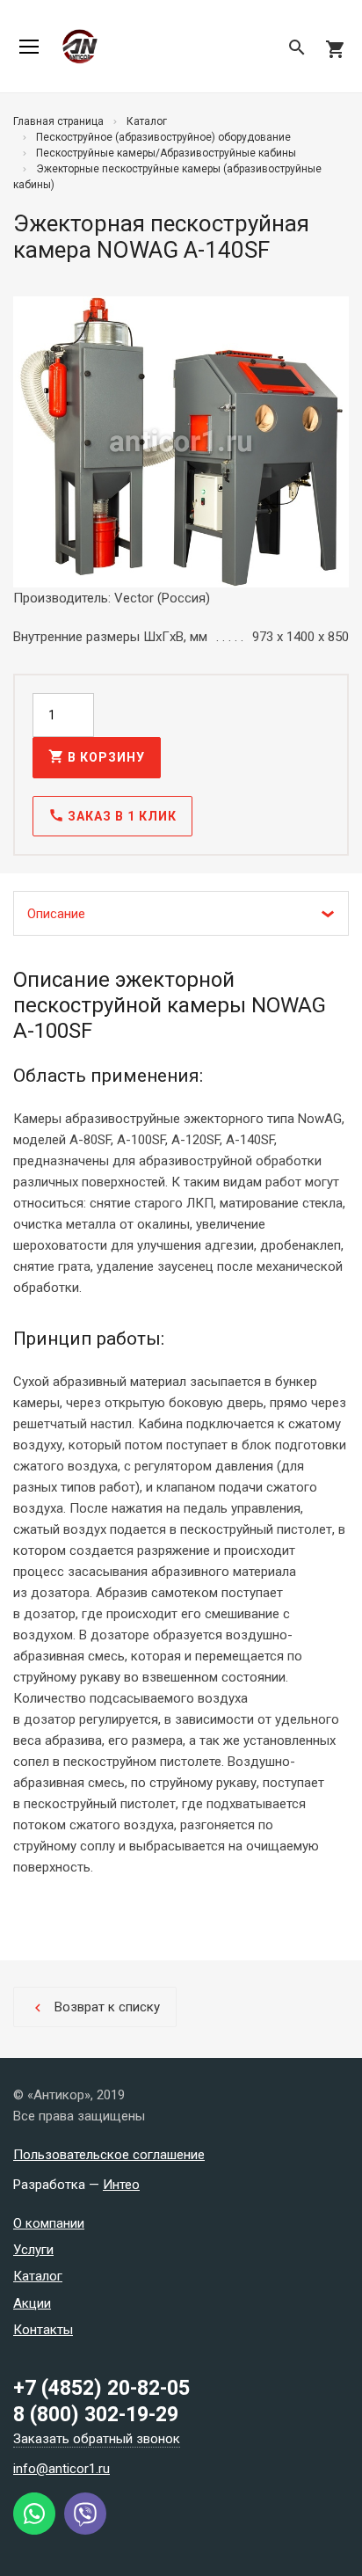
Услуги (33, 2250)
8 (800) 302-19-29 (96, 2415)
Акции (32, 2303)
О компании (49, 2223)
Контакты (43, 2330)
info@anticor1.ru (62, 2469)
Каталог (38, 2276)
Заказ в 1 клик (112, 815)
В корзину (97, 756)
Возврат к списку (95, 2007)
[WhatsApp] (34, 2530)
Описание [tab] (56, 914)
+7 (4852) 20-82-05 (101, 2388)
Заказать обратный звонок (97, 2439)
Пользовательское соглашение (109, 2155)
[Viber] (85, 2530)
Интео (121, 2185)
